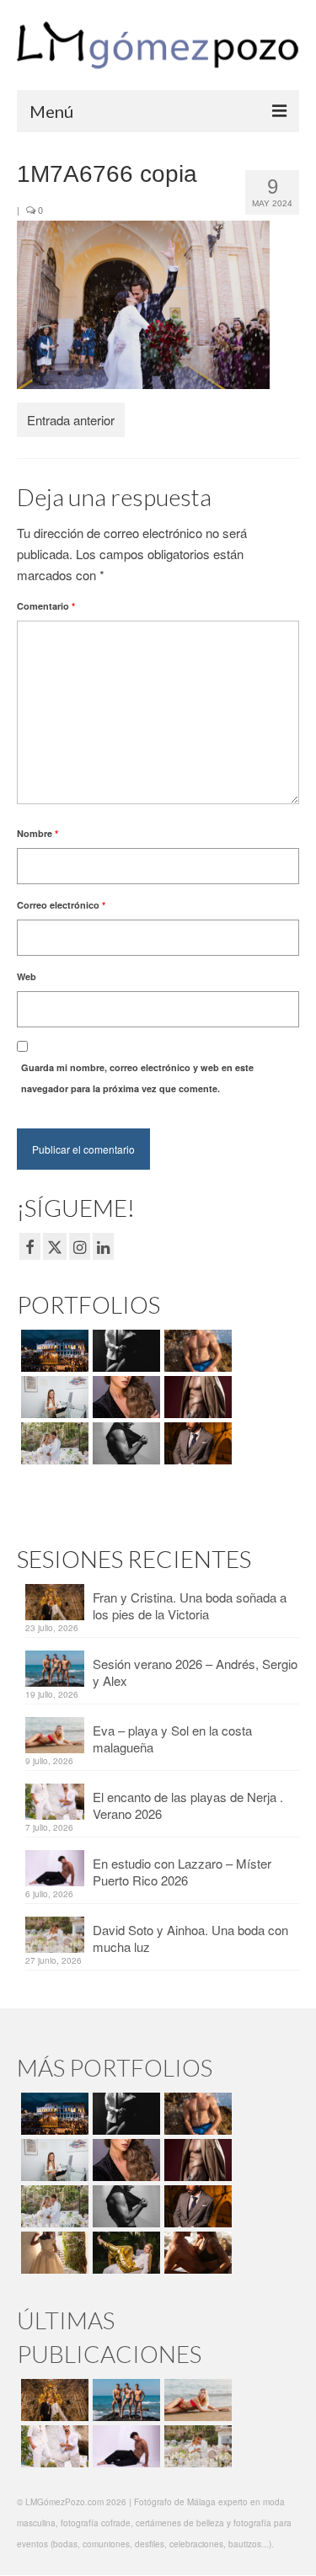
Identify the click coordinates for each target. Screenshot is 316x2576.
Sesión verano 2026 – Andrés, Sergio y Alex (195, 1672)
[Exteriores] (196, 1443)
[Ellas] (124, 1397)
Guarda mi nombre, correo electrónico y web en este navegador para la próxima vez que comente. (137, 1078)
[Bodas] (53, 1443)
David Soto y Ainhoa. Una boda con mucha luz (190, 1938)
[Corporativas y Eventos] (53, 1397)
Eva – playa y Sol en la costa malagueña (172, 1739)
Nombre (37, 833)
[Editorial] (124, 2253)
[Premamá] (124, 1351)
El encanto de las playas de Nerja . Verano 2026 (188, 1805)
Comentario (46, 606)
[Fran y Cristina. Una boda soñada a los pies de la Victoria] (53, 2400)
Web (27, 976)
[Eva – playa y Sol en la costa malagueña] (196, 2400)
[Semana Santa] (53, 1351)
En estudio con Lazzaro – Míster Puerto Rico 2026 (182, 1872)
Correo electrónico (61, 905)
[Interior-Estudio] (124, 1443)
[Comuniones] (53, 2253)
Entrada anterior (71, 420)
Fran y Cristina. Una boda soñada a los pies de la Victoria (190, 1605)
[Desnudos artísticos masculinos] (196, 1397)
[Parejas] (196, 2253)
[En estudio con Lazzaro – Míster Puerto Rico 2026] (124, 2446)
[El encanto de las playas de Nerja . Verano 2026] (53, 2446)
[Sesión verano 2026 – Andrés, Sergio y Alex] (124, 2400)
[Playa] (196, 1351)
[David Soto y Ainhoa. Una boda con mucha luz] (196, 2446)
